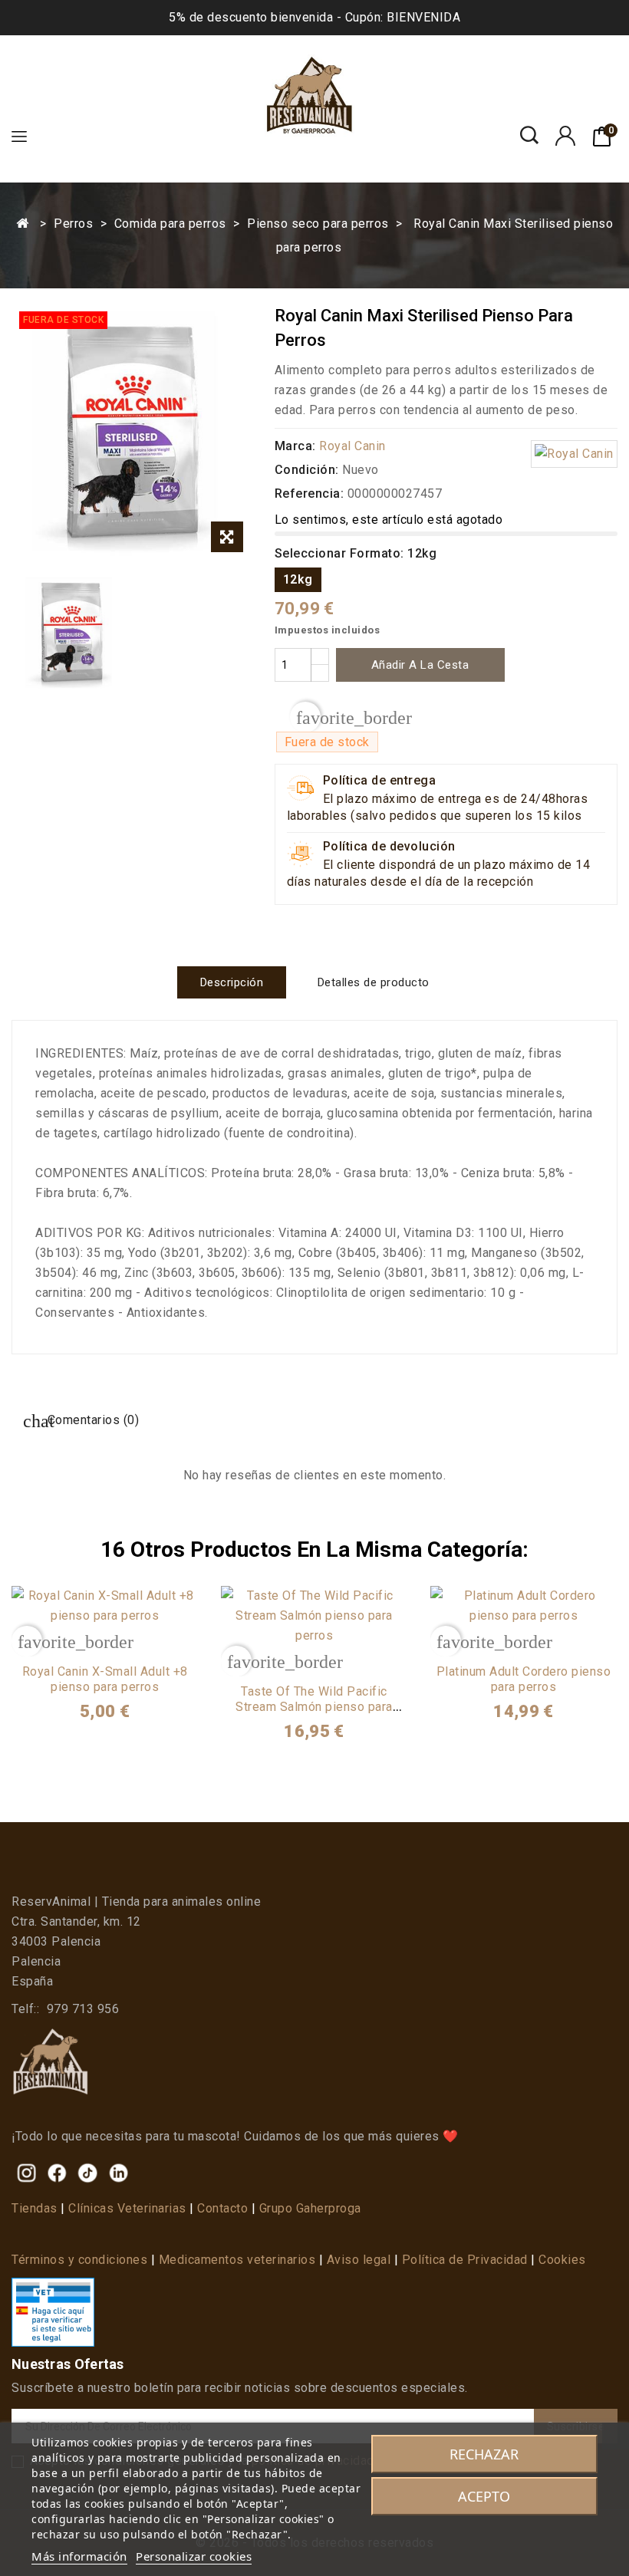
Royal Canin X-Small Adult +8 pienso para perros (105, 1679)
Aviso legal (359, 2260)
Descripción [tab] (232, 982)
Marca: (295, 446)
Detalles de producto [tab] (374, 982)
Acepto (484, 2496)
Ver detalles (105, 1640)
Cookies (562, 2260)
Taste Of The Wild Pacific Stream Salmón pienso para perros (314, 1707)
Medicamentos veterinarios (237, 2260)
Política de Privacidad (465, 2260)
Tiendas (35, 2208)
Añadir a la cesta (420, 665)
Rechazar (484, 2454)
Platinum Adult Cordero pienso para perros (524, 1679)
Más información (79, 2556)
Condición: (307, 470)
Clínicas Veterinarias (127, 2208)
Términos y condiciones (79, 2260)
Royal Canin (352, 446)
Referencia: (310, 493)
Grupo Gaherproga (310, 2208)
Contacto (222, 2208)
